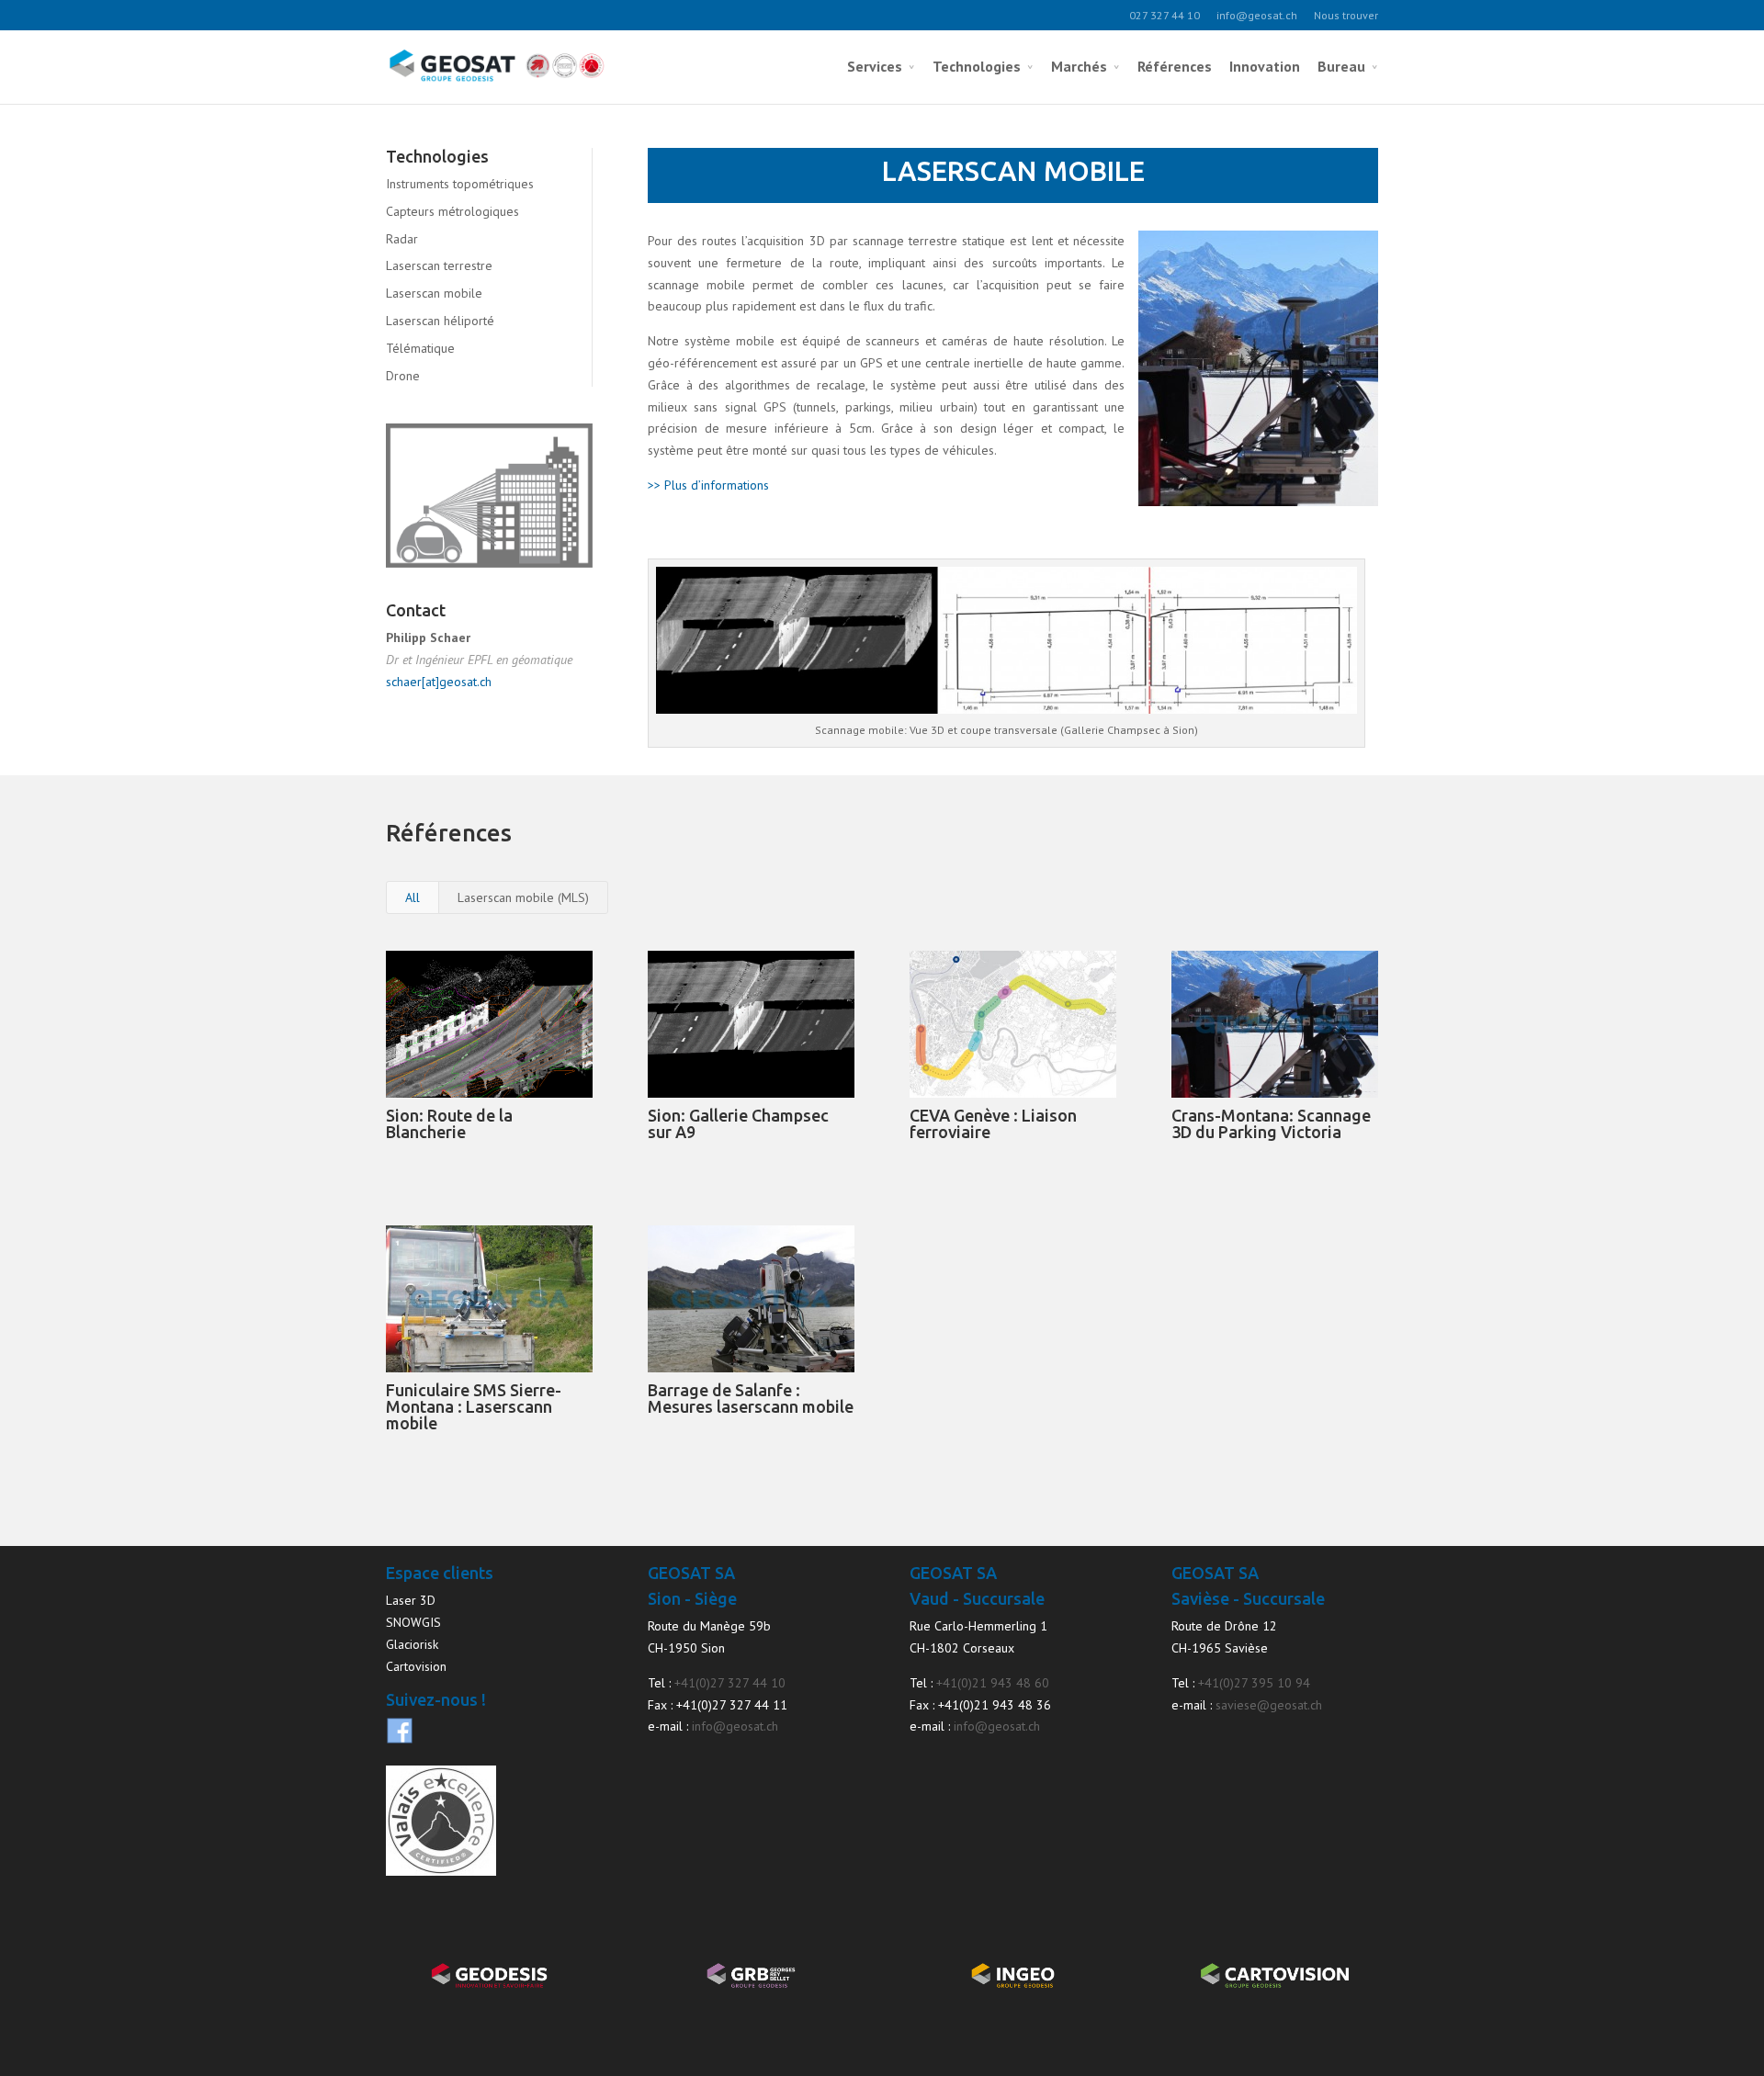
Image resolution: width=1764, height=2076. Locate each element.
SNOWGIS (413, 1622)
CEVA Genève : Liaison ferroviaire (993, 1123)
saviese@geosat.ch (1269, 1705)
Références (1175, 66)
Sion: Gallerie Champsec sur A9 (738, 1123)
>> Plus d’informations (708, 485)
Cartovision (416, 1666)
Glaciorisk (412, 1644)
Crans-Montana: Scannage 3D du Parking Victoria (1271, 1123)
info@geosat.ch (1257, 15)
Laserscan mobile (434, 293)
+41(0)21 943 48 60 (993, 1683)
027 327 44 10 (1165, 15)
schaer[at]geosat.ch (439, 682)
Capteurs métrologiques (452, 211)
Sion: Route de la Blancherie (449, 1123)
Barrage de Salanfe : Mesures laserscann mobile (751, 1398)
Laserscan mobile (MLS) (523, 897)
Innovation (1265, 66)
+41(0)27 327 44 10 (730, 1683)
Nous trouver (1346, 15)
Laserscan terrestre (439, 265)
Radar (402, 239)
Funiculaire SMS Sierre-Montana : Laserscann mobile (474, 1406)
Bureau (1341, 66)
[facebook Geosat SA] (400, 1740)
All (413, 897)
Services (875, 66)
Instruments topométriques (460, 184)
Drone (403, 376)
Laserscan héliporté (440, 321)
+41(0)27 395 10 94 (1254, 1683)
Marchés (1079, 66)
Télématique (420, 348)
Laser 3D (411, 1600)
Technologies (977, 66)
